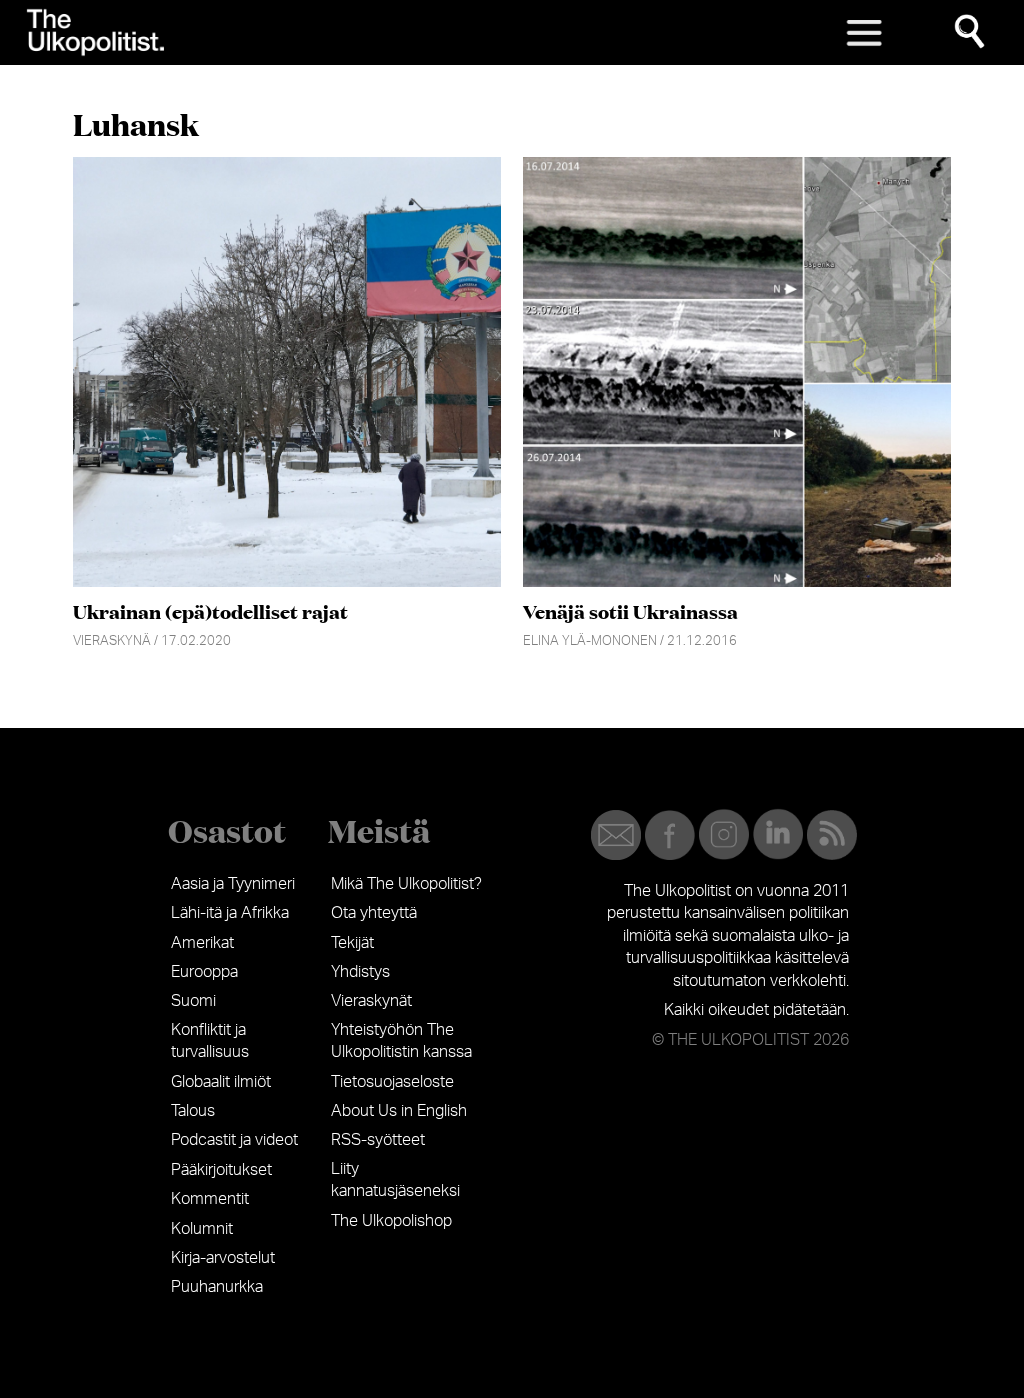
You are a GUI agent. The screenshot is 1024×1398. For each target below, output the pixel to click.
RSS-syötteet (378, 1140)
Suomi (193, 1001)
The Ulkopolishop (391, 1221)
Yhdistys (360, 972)
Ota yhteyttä (374, 913)
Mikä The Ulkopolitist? (406, 884)
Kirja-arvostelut (223, 1258)
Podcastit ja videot (234, 1140)
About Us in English (399, 1111)
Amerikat (202, 943)
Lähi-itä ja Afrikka (230, 913)
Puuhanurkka (217, 1287)
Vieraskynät (371, 1001)
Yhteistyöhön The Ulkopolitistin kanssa (401, 1041)
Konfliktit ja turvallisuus (210, 1041)
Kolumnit (202, 1229)
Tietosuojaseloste (392, 1082)
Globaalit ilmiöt (221, 1082)
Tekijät (352, 943)
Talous (193, 1111)
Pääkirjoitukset (221, 1170)
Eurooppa (204, 972)
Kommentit (210, 1199)
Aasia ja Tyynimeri (233, 884)
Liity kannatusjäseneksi (395, 1180)
